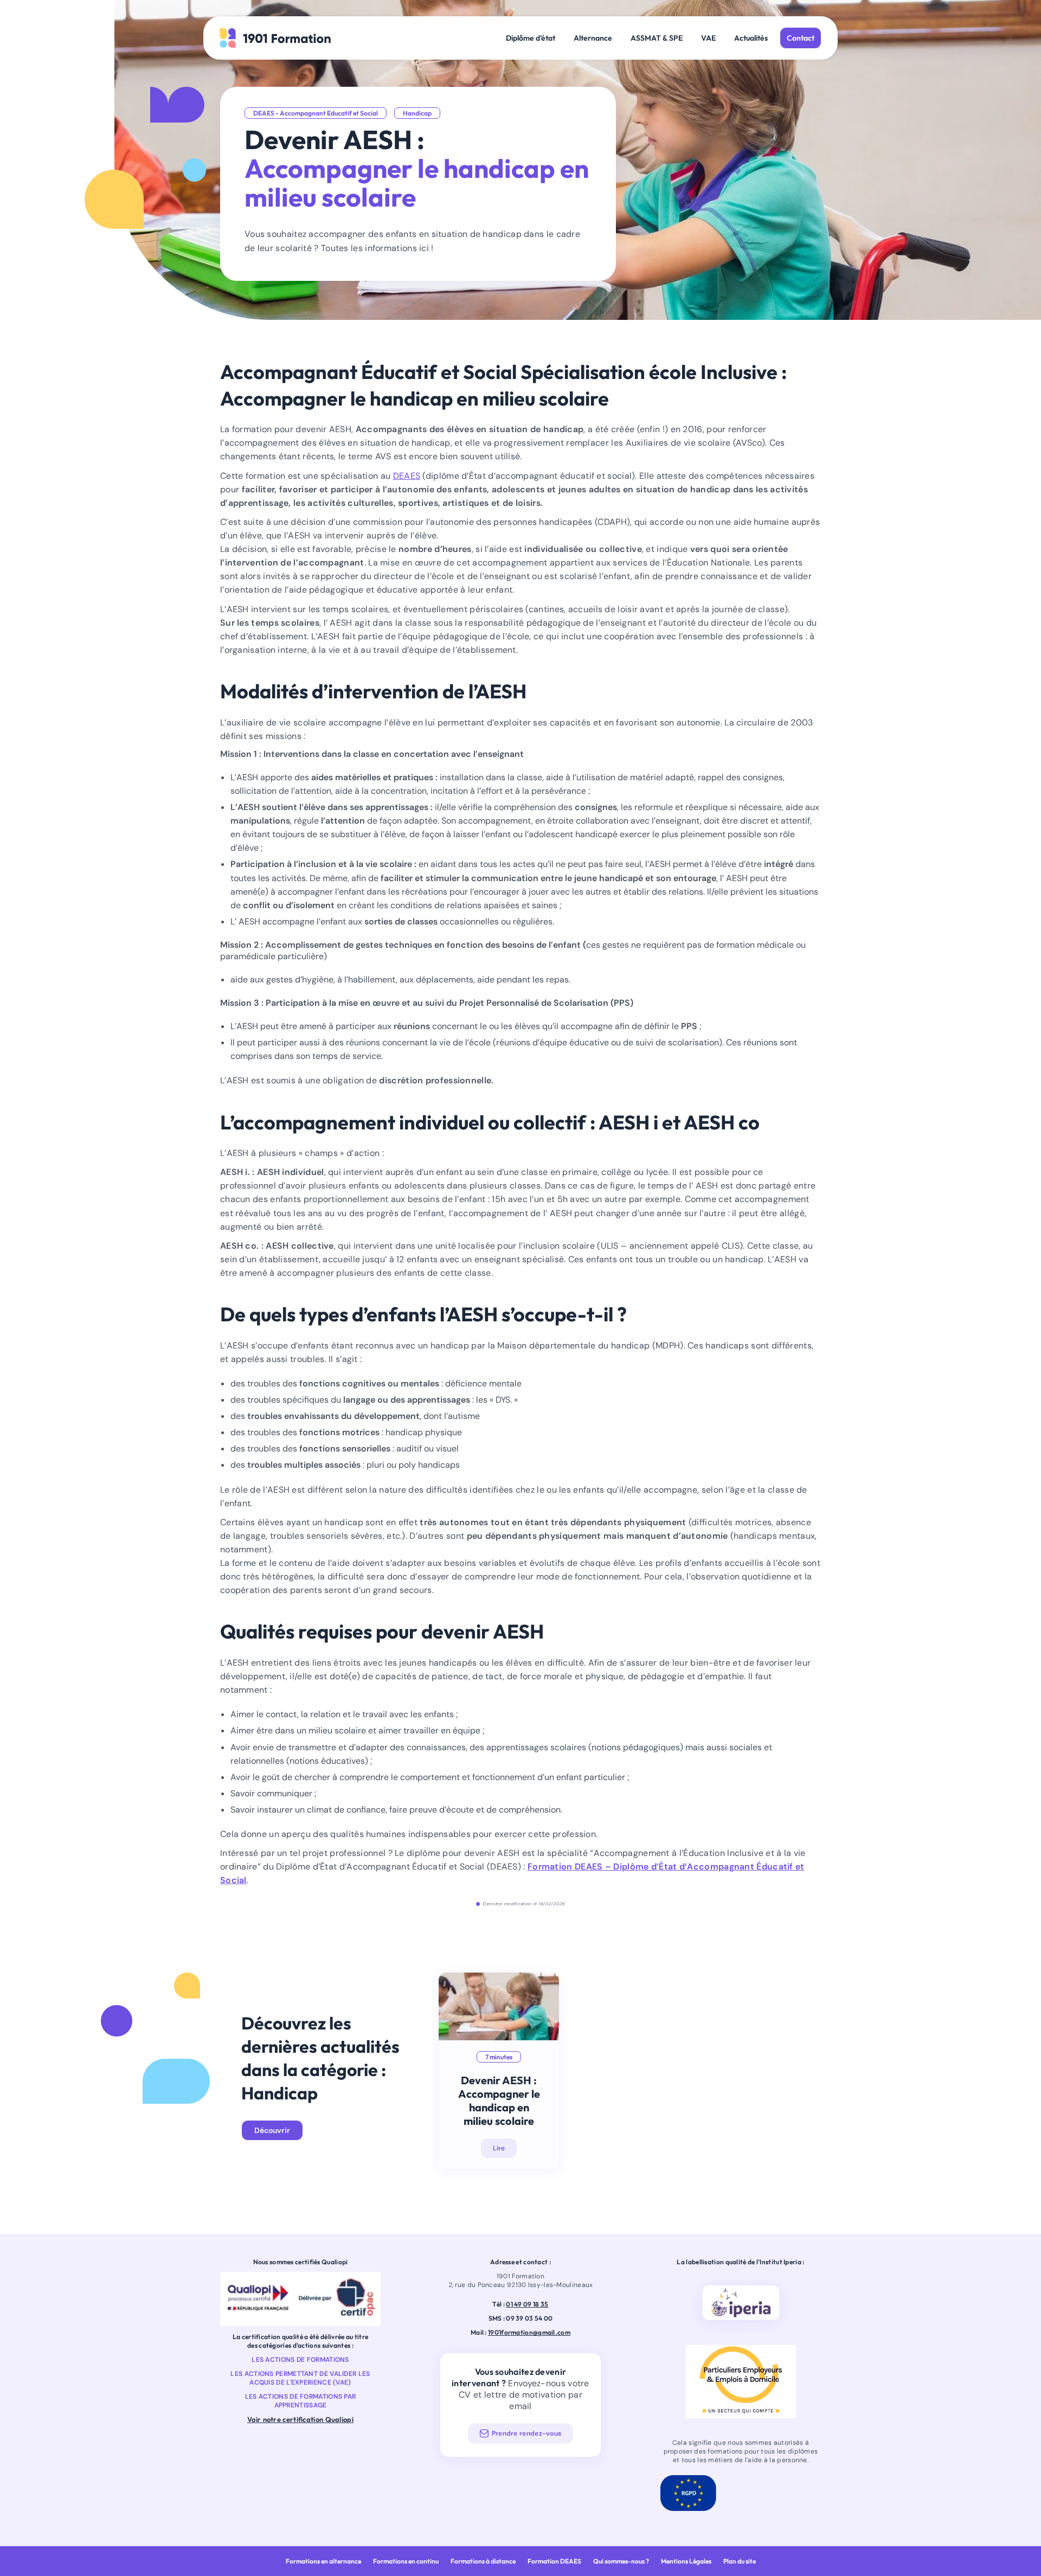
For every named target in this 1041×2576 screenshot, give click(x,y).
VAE (708, 38)
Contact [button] (801, 38)
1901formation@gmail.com (529, 2332)
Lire (499, 2148)
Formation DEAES (554, 2561)
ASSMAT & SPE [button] (657, 38)
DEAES (407, 476)
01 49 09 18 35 (527, 2304)
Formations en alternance (323, 2561)
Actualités (751, 38)
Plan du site (740, 2561)
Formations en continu (406, 2561)
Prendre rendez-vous (527, 2433)
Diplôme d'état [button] (531, 38)
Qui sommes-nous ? (621, 2561)
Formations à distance (483, 2561)
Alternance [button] (593, 38)
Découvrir (272, 2130)
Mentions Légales (686, 2561)
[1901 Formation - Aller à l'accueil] (275, 38)
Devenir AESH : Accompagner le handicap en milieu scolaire (499, 2100)
